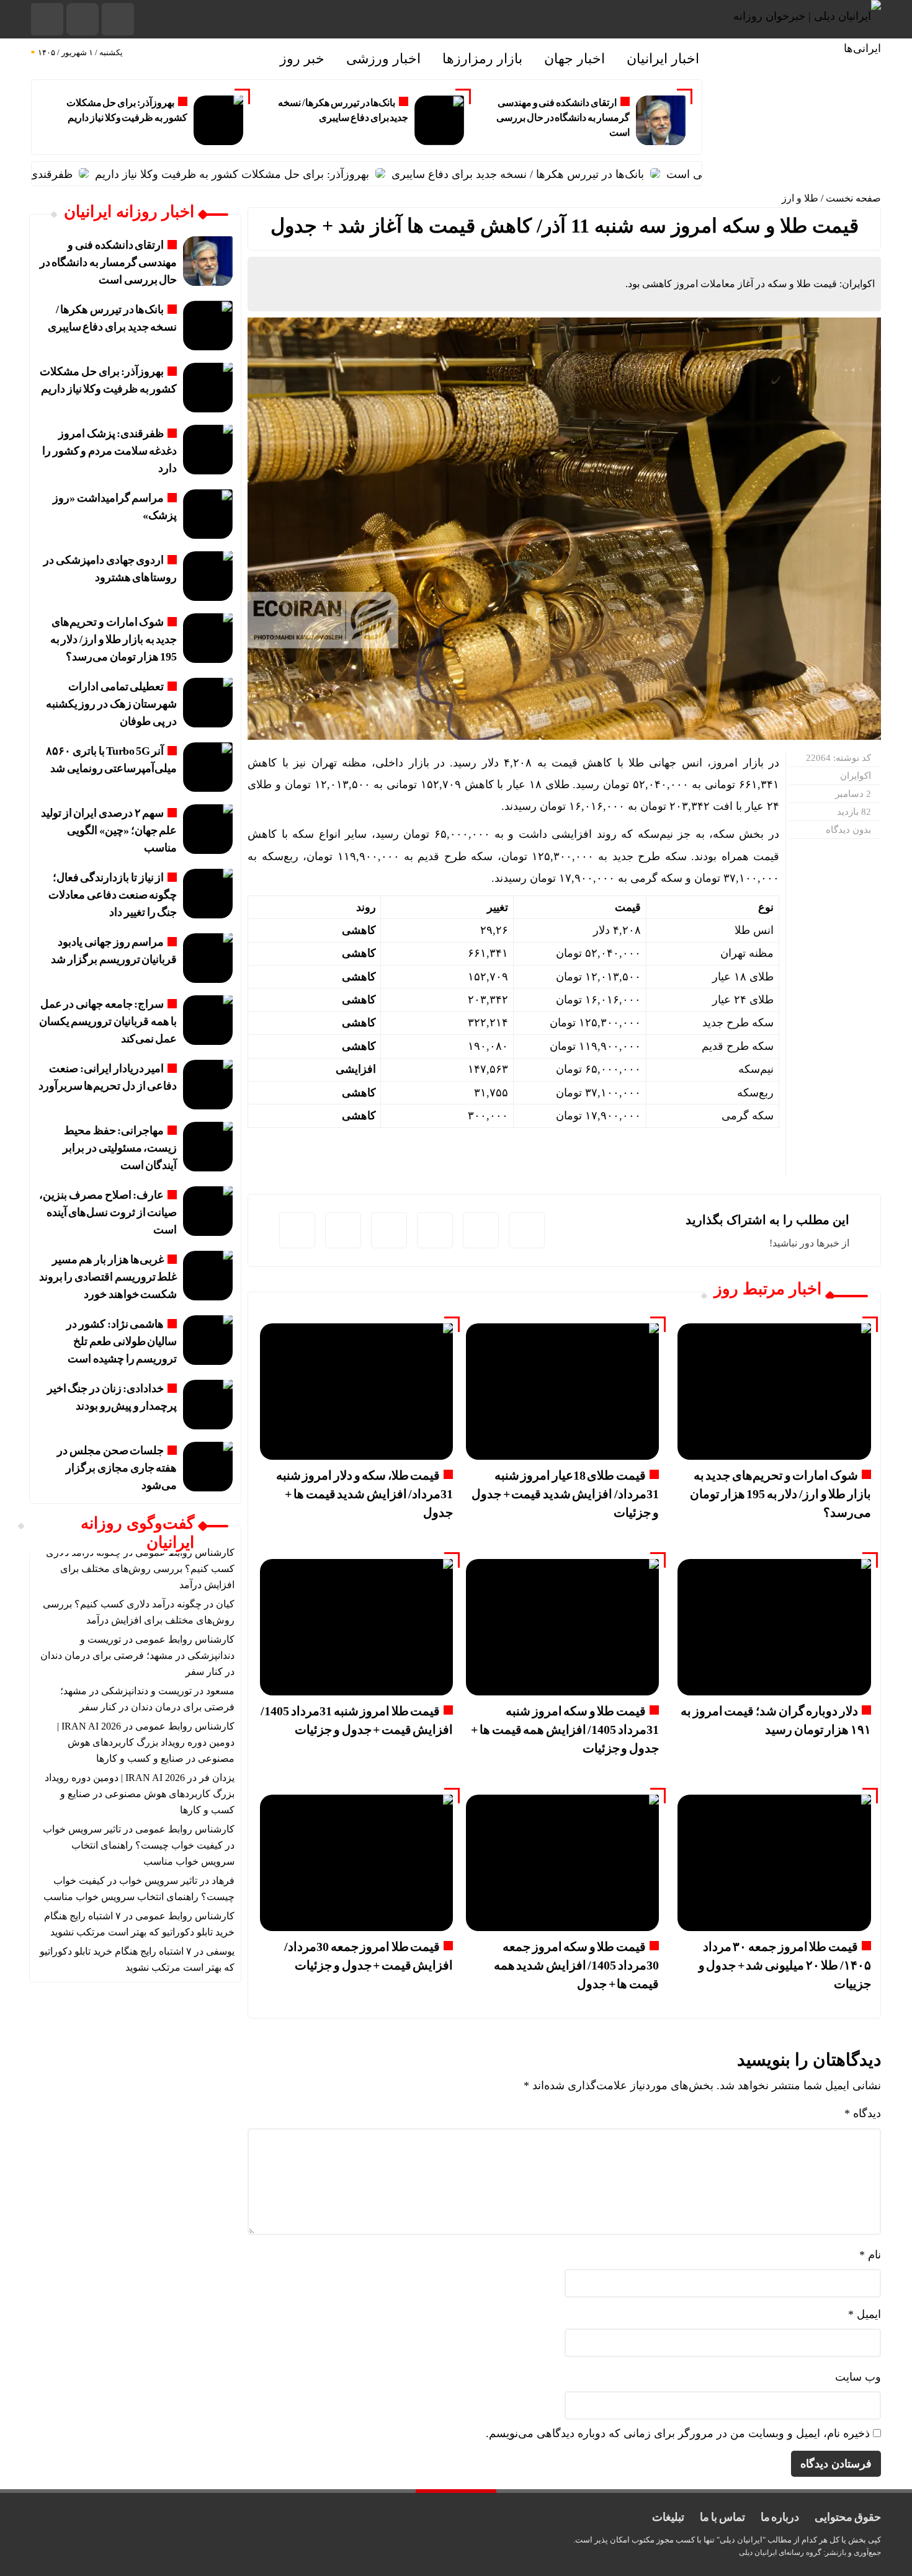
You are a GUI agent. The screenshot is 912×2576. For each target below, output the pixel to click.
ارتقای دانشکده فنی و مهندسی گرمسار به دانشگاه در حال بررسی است (563, 118)
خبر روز (302, 59)
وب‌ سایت (858, 2377)
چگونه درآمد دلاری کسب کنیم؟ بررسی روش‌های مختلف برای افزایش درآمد (140, 1569)
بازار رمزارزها (482, 59)
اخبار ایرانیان (663, 59)
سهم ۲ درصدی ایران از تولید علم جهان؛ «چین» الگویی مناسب (109, 830)
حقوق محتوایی (848, 2517)
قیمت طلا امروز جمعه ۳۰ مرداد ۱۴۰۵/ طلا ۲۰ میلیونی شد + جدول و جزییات (785, 1965)
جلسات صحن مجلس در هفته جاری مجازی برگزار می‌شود (117, 1468)
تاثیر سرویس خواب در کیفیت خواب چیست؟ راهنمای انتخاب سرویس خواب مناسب (139, 1845)
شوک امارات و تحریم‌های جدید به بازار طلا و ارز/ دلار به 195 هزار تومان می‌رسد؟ (780, 1494)
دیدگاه (863, 2113)
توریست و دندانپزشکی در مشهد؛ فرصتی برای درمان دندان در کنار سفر (137, 1655)
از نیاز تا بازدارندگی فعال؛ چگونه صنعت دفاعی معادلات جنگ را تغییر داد (113, 895)
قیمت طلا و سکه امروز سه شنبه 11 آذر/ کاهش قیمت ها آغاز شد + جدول (565, 226)
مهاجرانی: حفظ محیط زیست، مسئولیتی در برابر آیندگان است (120, 1148)
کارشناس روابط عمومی (185, 1639)
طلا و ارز (800, 198)
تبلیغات (668, 2517)
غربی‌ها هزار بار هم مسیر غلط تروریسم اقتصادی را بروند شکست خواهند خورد (108, 1277)
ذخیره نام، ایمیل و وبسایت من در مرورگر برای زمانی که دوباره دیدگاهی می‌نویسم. (678, 2433)
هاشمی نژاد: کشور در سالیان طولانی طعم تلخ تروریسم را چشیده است (122, 1341)
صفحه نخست (853, 198)
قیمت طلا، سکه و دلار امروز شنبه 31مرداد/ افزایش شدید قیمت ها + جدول (365, 1494)
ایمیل (865, 2314)
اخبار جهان (574, 59)
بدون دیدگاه (848, 830)
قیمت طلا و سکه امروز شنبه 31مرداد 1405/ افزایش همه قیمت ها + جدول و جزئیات (565, 1730)
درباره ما (780, 2517)
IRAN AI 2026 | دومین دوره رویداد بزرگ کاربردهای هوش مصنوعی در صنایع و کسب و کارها (146, 1742)
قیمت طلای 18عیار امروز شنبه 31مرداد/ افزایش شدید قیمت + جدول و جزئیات (565, 1494)
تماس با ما (722, 2517)
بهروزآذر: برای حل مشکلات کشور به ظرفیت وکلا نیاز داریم (290, 174)
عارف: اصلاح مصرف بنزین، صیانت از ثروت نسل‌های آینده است (108, 1212)
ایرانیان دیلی (758, 2552)
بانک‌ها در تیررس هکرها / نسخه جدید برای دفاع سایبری (575, 174)
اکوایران (856, 776)
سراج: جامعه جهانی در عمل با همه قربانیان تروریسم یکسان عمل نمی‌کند (108, 1021)
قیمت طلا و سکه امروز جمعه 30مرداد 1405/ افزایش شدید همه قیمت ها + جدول (576, 1965)
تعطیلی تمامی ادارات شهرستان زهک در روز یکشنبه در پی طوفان (112, 704)
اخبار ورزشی (383, 59)
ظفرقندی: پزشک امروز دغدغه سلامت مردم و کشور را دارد (110, 451)
